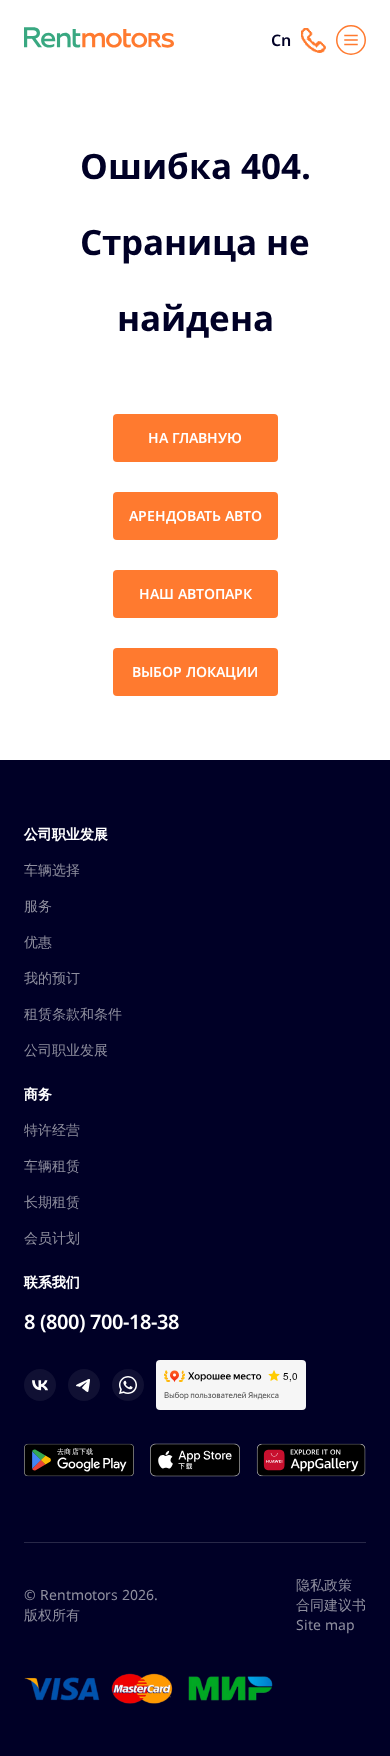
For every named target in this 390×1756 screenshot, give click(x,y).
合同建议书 (331, 1604)
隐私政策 (324, 1584)
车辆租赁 (52, 1165)
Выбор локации (195, 671)
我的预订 (52, 977)
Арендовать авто (195, 515)
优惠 (38, 941)
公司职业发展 (66, 1049)
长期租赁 (52, 1201)
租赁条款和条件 (73, 1013)
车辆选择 (52, 869)
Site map (325, 1624)
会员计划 (52, 1237)
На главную (195, 437)
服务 (38, 905)
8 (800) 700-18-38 (101, 1321)
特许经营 (52, 1129)
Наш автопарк (195, 593)
